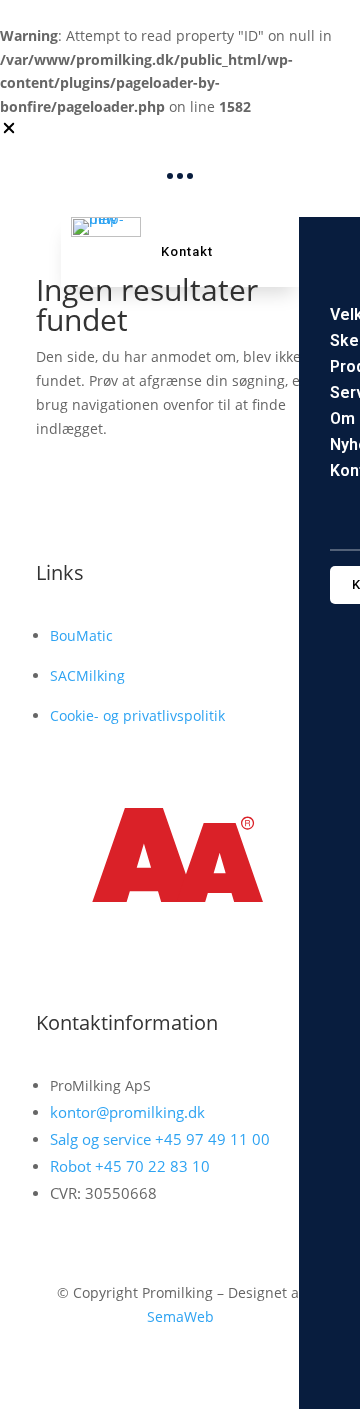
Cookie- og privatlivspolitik (137, 715)
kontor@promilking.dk (127, 1112)
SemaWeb (180, 1316)
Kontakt (187, 251)
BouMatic (81, 635)
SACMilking (87, 675)
